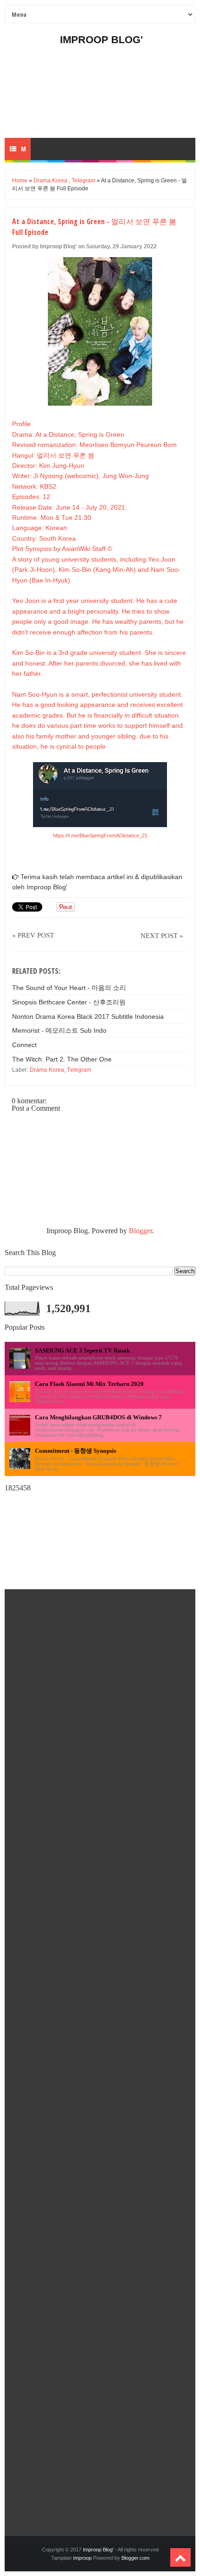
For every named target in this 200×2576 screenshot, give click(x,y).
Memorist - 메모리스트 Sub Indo (59, 1030)
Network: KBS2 (34, 486)
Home (20, 181)
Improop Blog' (101, 40)
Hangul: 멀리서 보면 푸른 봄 (53, 455)
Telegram (83, 181)
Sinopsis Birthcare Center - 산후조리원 (69, 1002)
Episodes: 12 (31, 497)
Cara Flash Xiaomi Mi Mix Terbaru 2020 (89, 1384)
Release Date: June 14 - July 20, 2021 (69, 507)
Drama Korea (50, 181)
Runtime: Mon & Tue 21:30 (52, 518)
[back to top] (180, 2557)
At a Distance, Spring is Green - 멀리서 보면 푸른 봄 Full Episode (94, 227)
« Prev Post (33, 935)
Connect (24, 1045)
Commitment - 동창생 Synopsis (76, 1451)
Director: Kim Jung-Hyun (48, 466)
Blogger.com (135, 2558)
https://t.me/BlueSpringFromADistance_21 (100, 835)
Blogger (140, 1231)
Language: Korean (40, 528)
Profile (21, 424)
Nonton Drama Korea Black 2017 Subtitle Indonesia (88, 1016)
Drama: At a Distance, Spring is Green (68, 434)
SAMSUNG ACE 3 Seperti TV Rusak (82, 1350)
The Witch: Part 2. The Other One (62, 1059)
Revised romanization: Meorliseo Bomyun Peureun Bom (94, 445)
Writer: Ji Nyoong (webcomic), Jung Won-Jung (80, 476)
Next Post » (162, 936)
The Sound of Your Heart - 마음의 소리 (69, 988)
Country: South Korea (44, 538)
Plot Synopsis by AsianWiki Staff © (62, 549)
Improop (82, 2558)
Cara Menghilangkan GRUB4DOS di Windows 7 (98, 1417)
